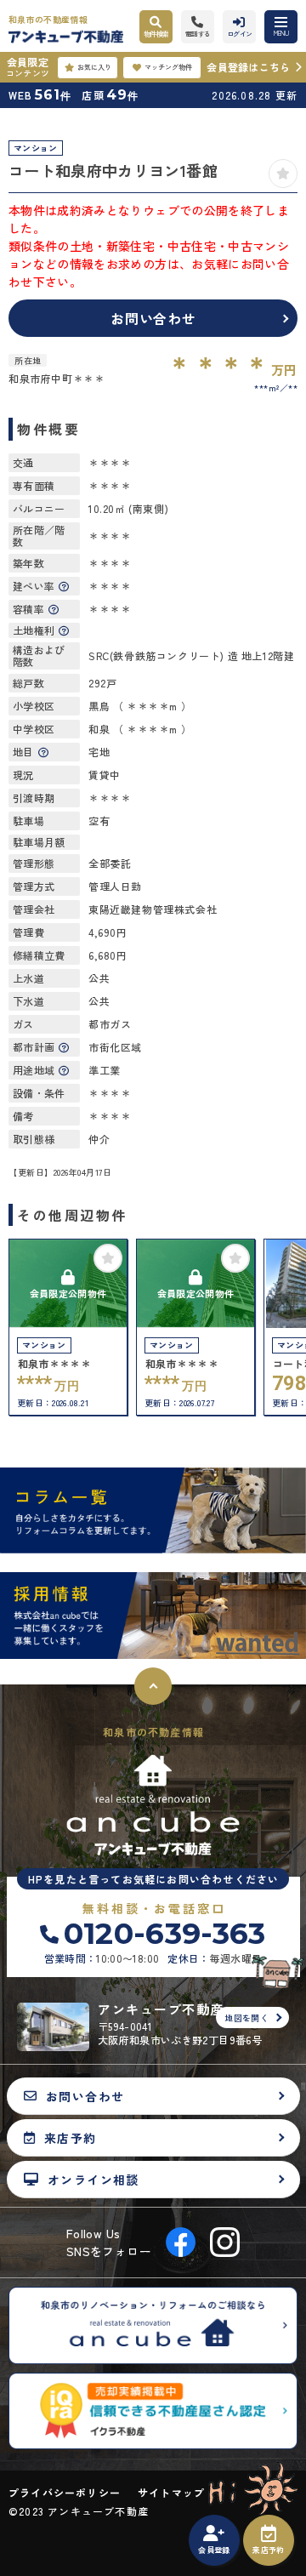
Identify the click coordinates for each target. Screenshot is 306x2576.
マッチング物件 (168, 67)
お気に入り (94, 67)
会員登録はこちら (248, 67)
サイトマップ (171, 2493)
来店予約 (268, 2550)
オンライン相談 (93, 2180)
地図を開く (246, 2017)
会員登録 (214, 2550)
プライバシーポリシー (65, 2493)
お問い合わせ (153, 318)
